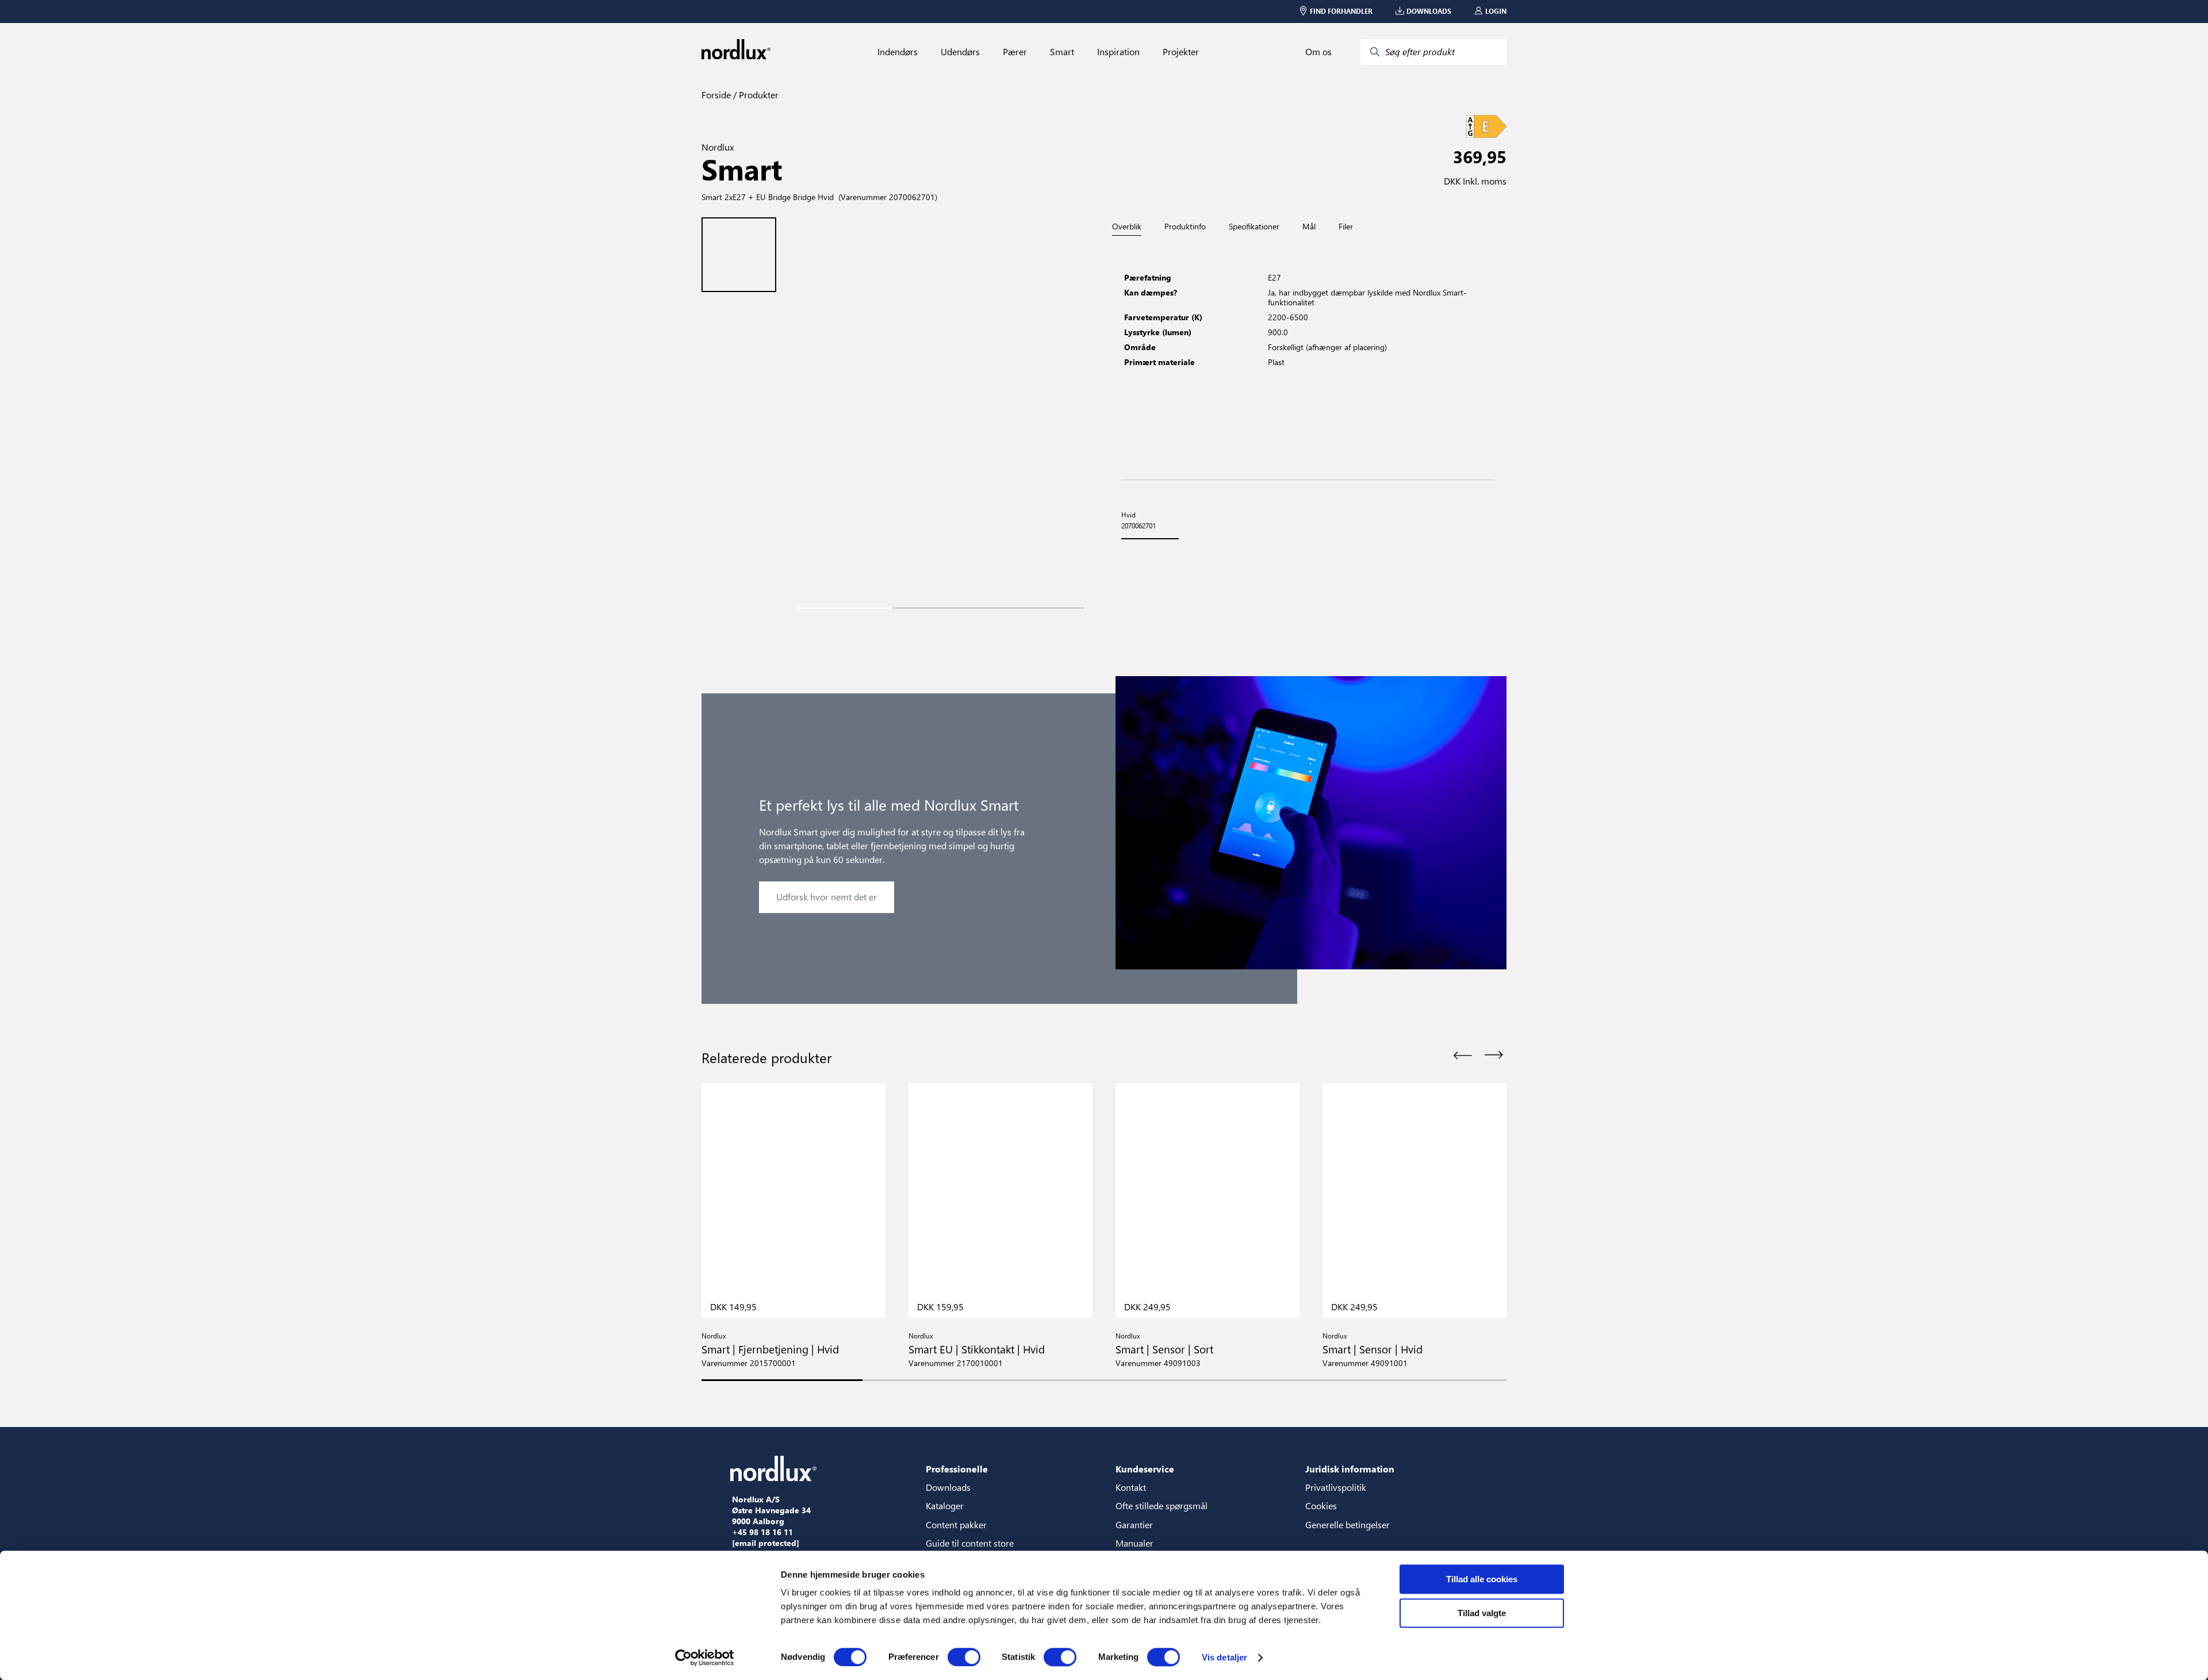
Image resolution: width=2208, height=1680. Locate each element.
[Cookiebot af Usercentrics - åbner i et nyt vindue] (705, 1658)
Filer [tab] (1346, 227)
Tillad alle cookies (1482, 1579)
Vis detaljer (1224, 1657)
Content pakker (956, 1524)
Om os (1318, 52)
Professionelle (957, 1469)
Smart (1062, 52)
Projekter (1181, 52)
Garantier (1134, 1524)
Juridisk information (1350, 1469)
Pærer (1015, 52)
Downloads (948, 1487)
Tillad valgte (1482, 1613)
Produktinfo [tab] (1185, 227)
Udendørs (960, 52)
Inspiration (1118, 52)
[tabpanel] (1308, 358)
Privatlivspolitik (1336, 1487)
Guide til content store (970, 1543)
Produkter (758, 95)
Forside (716, 95)
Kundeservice (1145, 1469)
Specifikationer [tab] (1254, 227)
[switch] (964, 1657)
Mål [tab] (1309, 227)
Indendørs (898, 52)
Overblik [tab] (1127, 227)
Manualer (1134, 1543)
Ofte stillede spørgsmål (1161, 1506)
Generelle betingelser (1348, 1524)
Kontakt (1131, 1487)
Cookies (1321, 1506)
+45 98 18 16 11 (762, 1532)
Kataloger (945, 1506)
